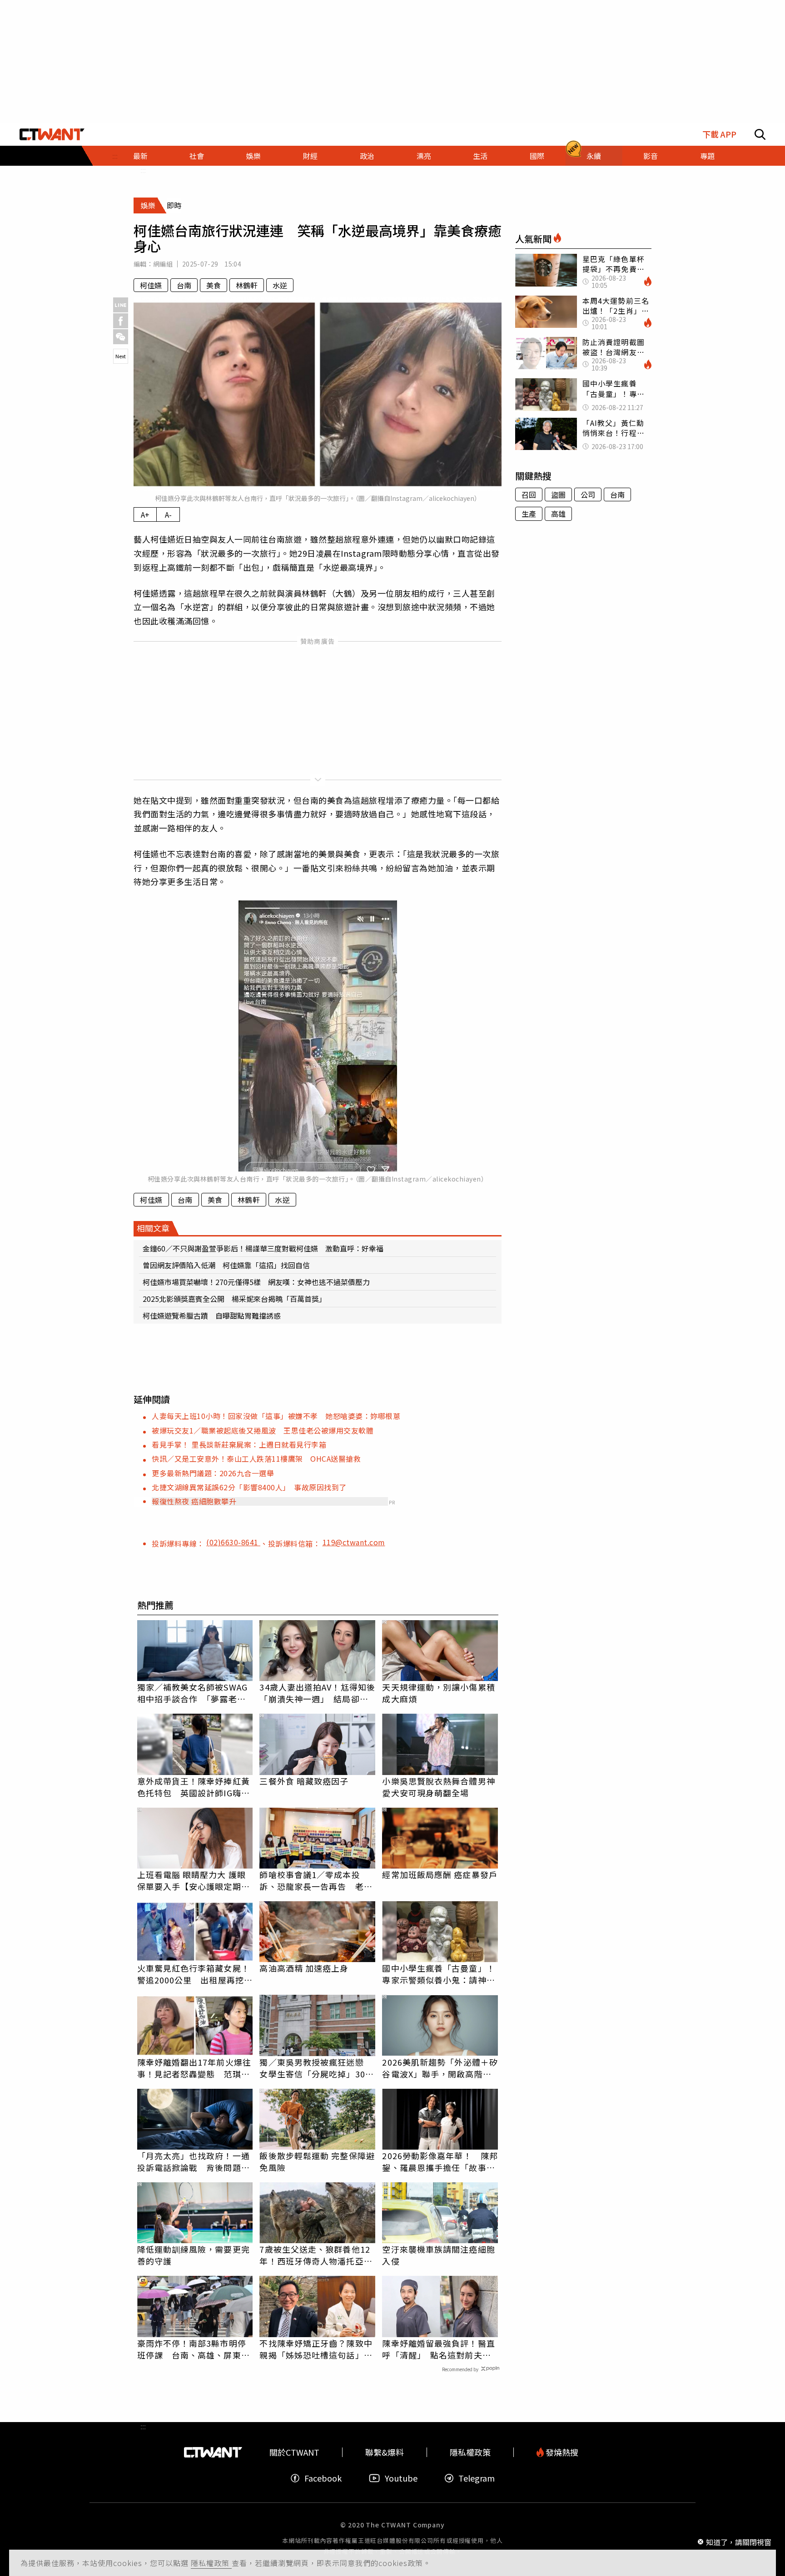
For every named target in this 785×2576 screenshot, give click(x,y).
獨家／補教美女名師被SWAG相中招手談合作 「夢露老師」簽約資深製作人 (194, 1693)
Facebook (323, 2478)
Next (121, 356)
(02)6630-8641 (233, 1542)
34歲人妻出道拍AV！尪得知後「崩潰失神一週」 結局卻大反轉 (317, 1693)
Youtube (401, 2478)
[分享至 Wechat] (121, 337)
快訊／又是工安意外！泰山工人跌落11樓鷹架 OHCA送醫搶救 (256, 1459)
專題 (707, 156)
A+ (145, 514)
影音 (651, 156)
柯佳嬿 (151, 285)
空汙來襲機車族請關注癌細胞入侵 (438, 2255)
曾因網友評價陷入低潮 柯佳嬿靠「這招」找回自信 (226, 1265)
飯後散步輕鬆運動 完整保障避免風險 (317, 2161)
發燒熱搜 (561, 2452)
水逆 (280, 285)
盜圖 (558, 494)
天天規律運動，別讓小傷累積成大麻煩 (438, 1693)
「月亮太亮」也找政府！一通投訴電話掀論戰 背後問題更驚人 (194, 2161)
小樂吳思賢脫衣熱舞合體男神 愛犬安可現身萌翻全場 (440, 1787)
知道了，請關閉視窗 (739, 2541)
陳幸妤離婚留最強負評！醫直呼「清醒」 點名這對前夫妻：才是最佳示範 (438, 2349)
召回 (529, 494)
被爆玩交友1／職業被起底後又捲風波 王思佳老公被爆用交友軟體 (263, 1430)
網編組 (163, 264)
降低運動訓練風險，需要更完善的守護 (194, 2255)
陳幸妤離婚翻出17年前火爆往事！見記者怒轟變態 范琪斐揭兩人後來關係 (194, 2068)
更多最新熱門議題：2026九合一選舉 (213, 1473)
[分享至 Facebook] (121, 321)
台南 (184, 285)
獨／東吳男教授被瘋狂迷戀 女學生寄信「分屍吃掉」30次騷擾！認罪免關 (316, 2068)
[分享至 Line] (121, 305)
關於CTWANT (294, 2452)
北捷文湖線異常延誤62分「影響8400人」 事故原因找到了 (249, 1487)
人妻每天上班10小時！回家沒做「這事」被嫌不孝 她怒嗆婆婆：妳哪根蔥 (276, 1416)
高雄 (558, 514)
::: (143, 170)
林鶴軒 (247, 285)
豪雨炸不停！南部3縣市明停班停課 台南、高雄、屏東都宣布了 (194, 2349)
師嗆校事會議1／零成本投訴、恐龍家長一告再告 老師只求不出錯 (316, 1880)
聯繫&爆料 (385, 2452)
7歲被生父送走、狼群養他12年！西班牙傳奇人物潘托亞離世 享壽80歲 (316, 2255)
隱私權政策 (211, 2563)
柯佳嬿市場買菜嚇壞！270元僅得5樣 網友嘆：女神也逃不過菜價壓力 (256, 1282)
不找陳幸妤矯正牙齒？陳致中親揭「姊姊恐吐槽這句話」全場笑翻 (316, 2349)
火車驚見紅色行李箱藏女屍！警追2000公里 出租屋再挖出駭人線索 (195, 1974)
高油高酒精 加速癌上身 (304, 1968)
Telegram (477, 2478)
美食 (214, 285)
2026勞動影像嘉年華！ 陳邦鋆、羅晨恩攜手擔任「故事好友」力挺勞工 (440, 2161)
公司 (588, 494)
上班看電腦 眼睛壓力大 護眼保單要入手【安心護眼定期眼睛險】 (194, 1880)
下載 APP (719, 134)
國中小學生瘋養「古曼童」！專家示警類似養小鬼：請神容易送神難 (438, 1974)
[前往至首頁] (52, 134)
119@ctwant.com (354, 1542)
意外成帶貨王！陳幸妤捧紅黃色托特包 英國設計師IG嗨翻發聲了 (194, 1787)
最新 (140, 156)
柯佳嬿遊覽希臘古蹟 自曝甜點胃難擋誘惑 (212, 1315)
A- (168, 514)
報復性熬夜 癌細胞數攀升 (194, 1501)
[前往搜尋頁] (760, 134)
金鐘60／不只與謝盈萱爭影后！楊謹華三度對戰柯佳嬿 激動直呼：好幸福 (263, 1248)
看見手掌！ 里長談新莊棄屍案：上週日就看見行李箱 (239, 1444)
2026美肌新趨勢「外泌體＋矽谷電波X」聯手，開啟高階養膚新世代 (440, 2068)
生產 (529, 514)
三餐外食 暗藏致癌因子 (304, 1781)
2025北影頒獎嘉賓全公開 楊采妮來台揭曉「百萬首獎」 (234, 1299)
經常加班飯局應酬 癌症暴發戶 (440, 1874)
